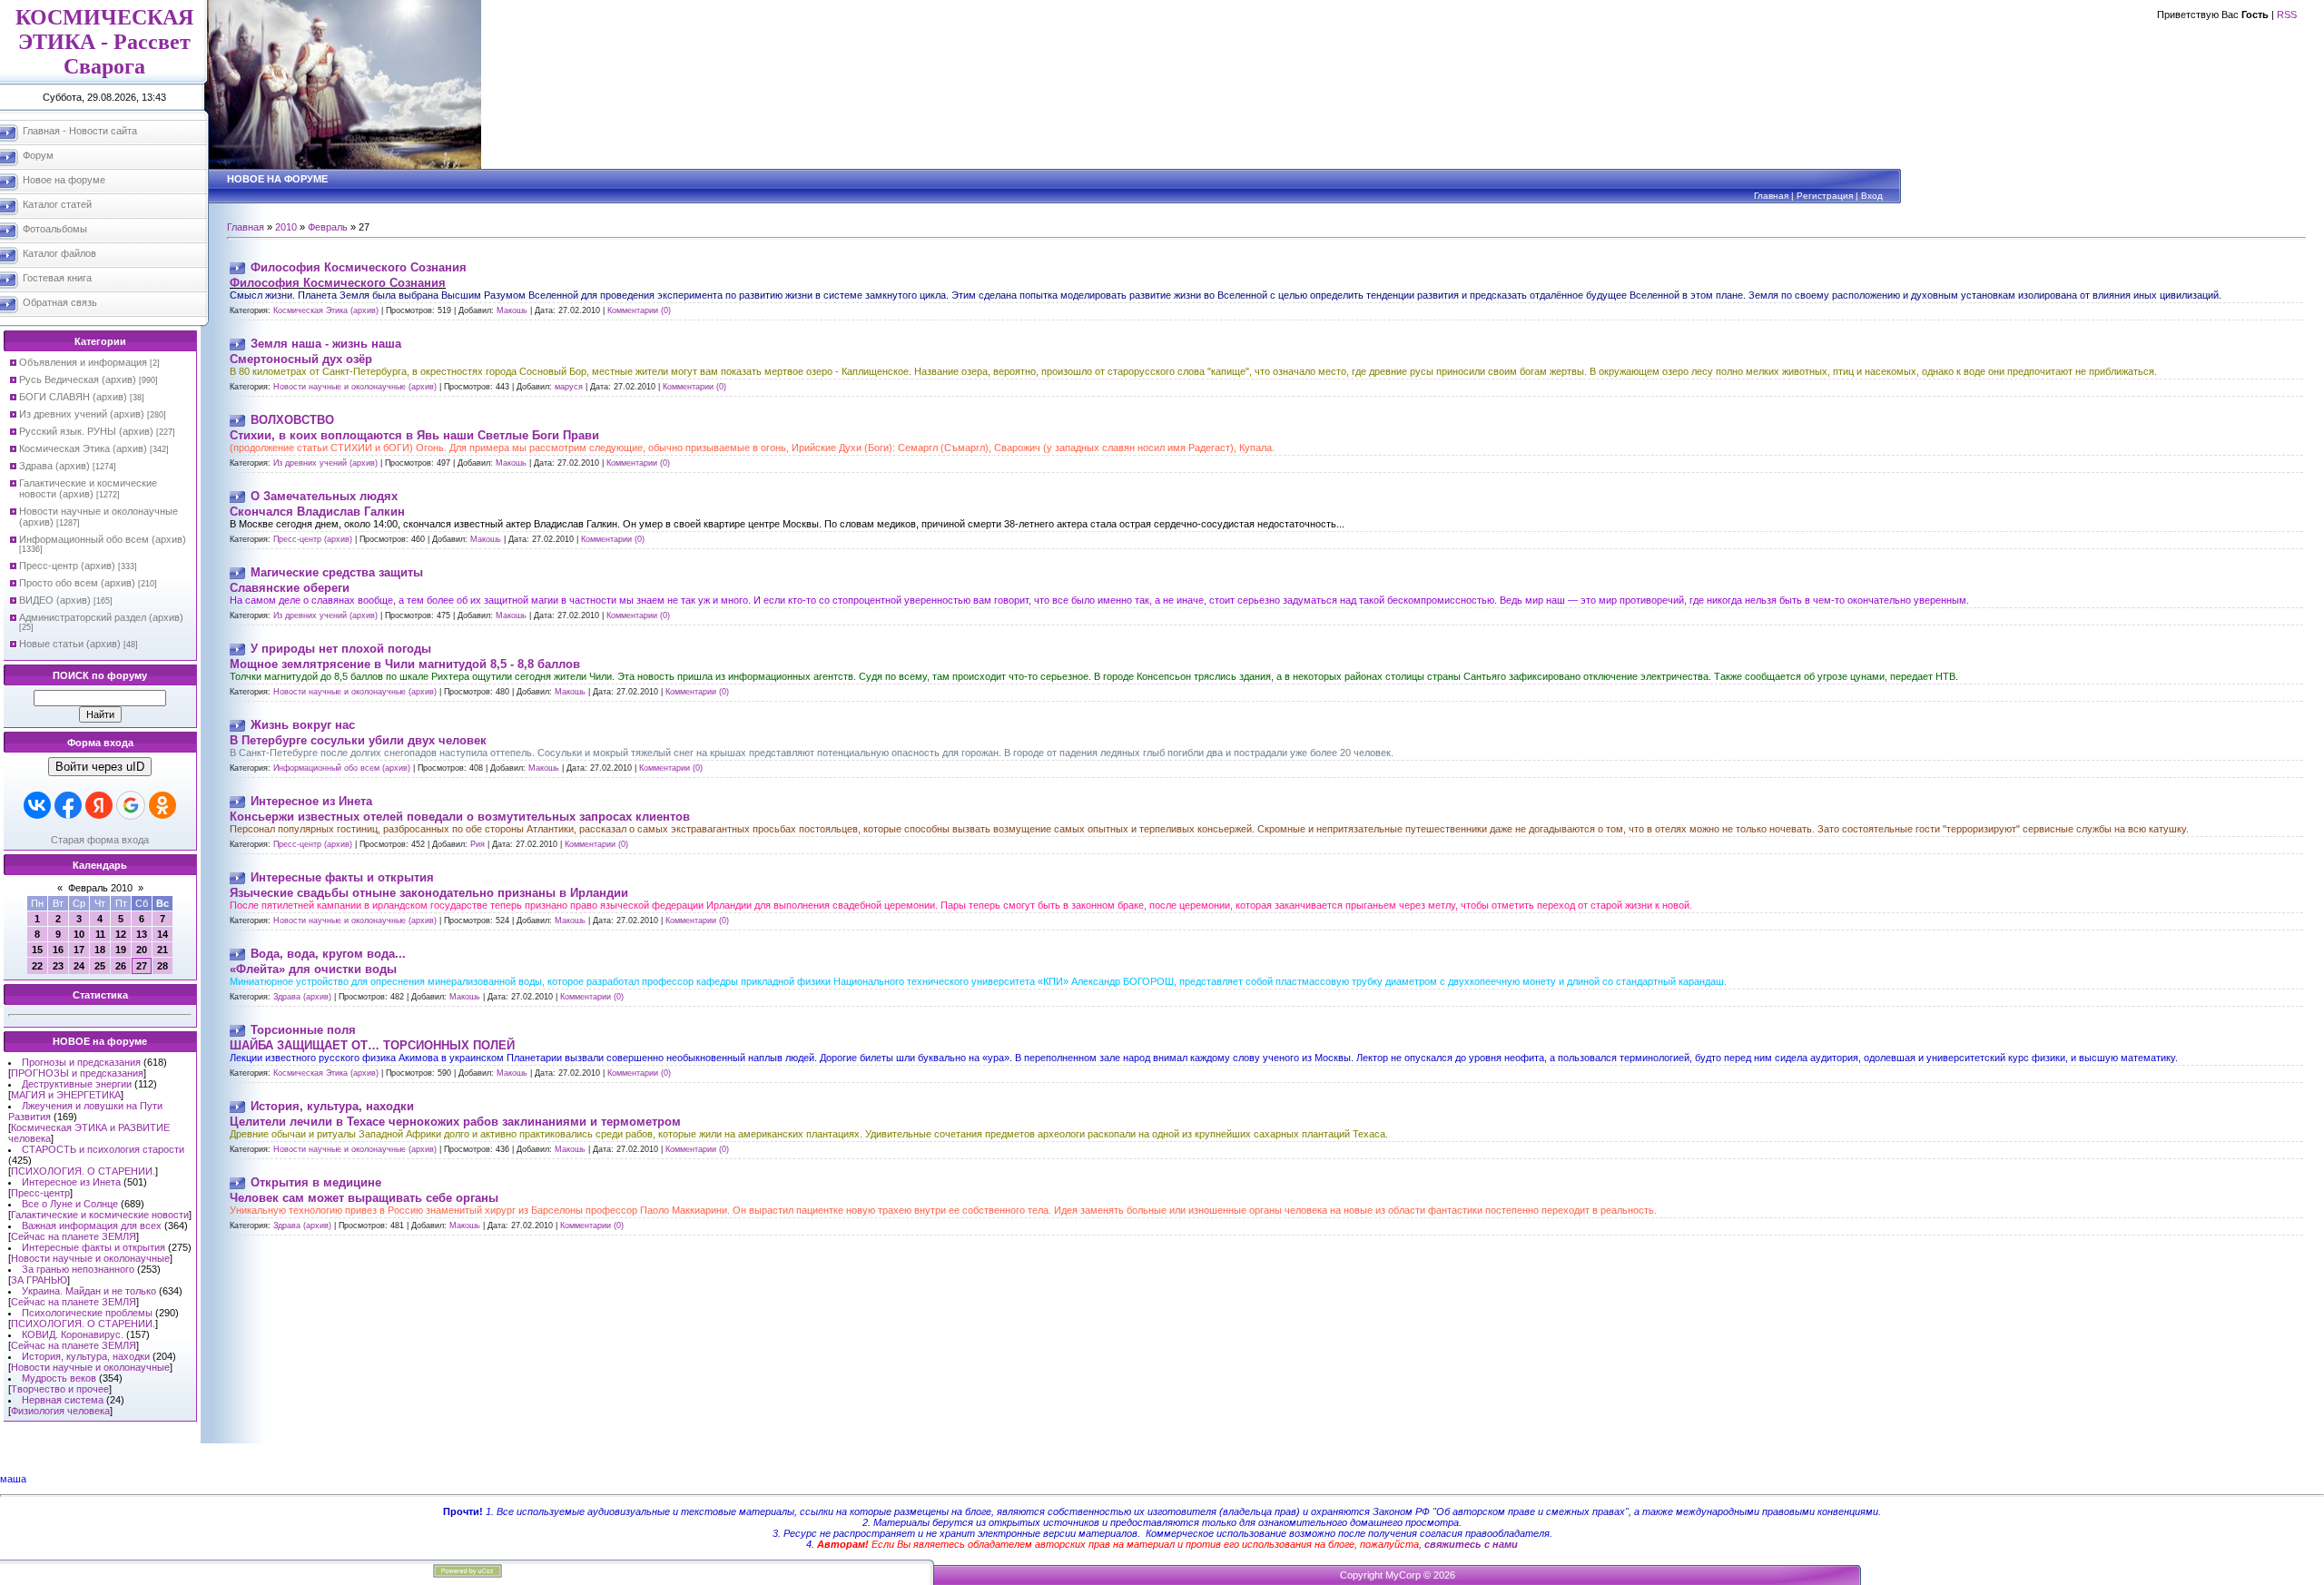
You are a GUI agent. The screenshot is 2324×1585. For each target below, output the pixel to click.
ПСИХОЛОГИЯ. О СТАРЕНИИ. (83, 1171)
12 (121, 934)
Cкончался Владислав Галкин (317, 512)
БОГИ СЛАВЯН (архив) (73, 397)
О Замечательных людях (324, 496)
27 (142, 966)
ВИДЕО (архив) (55, 600)
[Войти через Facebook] (68, 805)
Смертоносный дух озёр (301, 359)
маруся (569, 387)
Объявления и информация (83, 362)
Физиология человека (60, 1411)
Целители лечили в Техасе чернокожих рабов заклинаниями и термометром (455, 1122)
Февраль (328, 227)
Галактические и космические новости (100, 1215)
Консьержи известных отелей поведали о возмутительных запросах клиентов (460, 817)
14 (162, 934)
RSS (2287, 15)
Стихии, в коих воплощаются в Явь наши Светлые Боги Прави (414, 435)
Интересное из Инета (71, 1182)
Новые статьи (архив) (70, 644)
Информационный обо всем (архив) (103, 539)
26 (121, 966)
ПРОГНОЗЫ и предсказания (77, 1073)
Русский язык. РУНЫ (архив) (86, 431)
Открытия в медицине (316, 1182)
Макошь (512, 310)
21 (162, 950)
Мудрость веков (59, 1378)
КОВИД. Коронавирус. (73, 1334)
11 (100, 934)
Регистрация (1825, 196)
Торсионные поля (303, 1030)
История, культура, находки (86, 1356)
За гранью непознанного (78, 1269)
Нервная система (63, 1400)
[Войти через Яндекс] (99, 805)
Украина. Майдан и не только (89, 1291)
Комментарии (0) (639, 310)
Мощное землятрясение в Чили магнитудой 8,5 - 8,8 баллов (405, 664)
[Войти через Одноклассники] (162, 805)
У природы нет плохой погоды (341, 649)
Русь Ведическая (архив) (78, 379)
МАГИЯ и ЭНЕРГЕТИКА (66, 1095)
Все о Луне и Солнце (70, 1204)
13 (142, 934)
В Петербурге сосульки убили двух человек (358, 740)
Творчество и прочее (60, 1389)
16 (58, 950)
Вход (1872, 196)
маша (13, 1479)
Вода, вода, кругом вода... (328, 954)
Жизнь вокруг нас (303, 725)
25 (100, 966)
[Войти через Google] (131, 805)
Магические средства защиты (337, 572)
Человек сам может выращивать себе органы (364, 1198)
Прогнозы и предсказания (81, 1062)
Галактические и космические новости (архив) (88, 488)
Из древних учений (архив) (82, 414)
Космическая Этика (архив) (83, 448)
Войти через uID (100, 767)
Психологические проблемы (87, 1313)
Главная (1771, 196)
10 (79, 934)
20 (142, 950)
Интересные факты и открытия (94, 1247)
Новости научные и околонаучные (90, 1258)
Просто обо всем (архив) (77, 583)
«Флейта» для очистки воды (313, 969)
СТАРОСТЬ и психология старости (103, 1149)
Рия (478, 844)
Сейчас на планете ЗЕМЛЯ (74, 1236)
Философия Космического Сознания (359, 267)
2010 (286, 227)
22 (37, 966)
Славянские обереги (290, 588)
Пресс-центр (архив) (67, 566)
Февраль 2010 (100, 888)
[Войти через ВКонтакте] (37, 805)
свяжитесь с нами (1471, 1544)
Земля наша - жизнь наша (326, 344)
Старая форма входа (100, 840)
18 (100, 950)
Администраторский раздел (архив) (101, 617)
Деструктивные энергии (77, 1084)
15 (37, 950)
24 (79, 966)
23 (58, 966)
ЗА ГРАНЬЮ (39, 1280)
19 (121, 950)
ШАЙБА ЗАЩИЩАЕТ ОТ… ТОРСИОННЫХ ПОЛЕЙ (372, 1045)
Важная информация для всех (92, 1226)
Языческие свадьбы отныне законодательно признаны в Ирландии (429, 893)
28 (162, 966)
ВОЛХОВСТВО (292, 420)
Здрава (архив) (54, 466)
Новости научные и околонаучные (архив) (355, 387)
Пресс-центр (40, 1193)
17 (79, 950)
